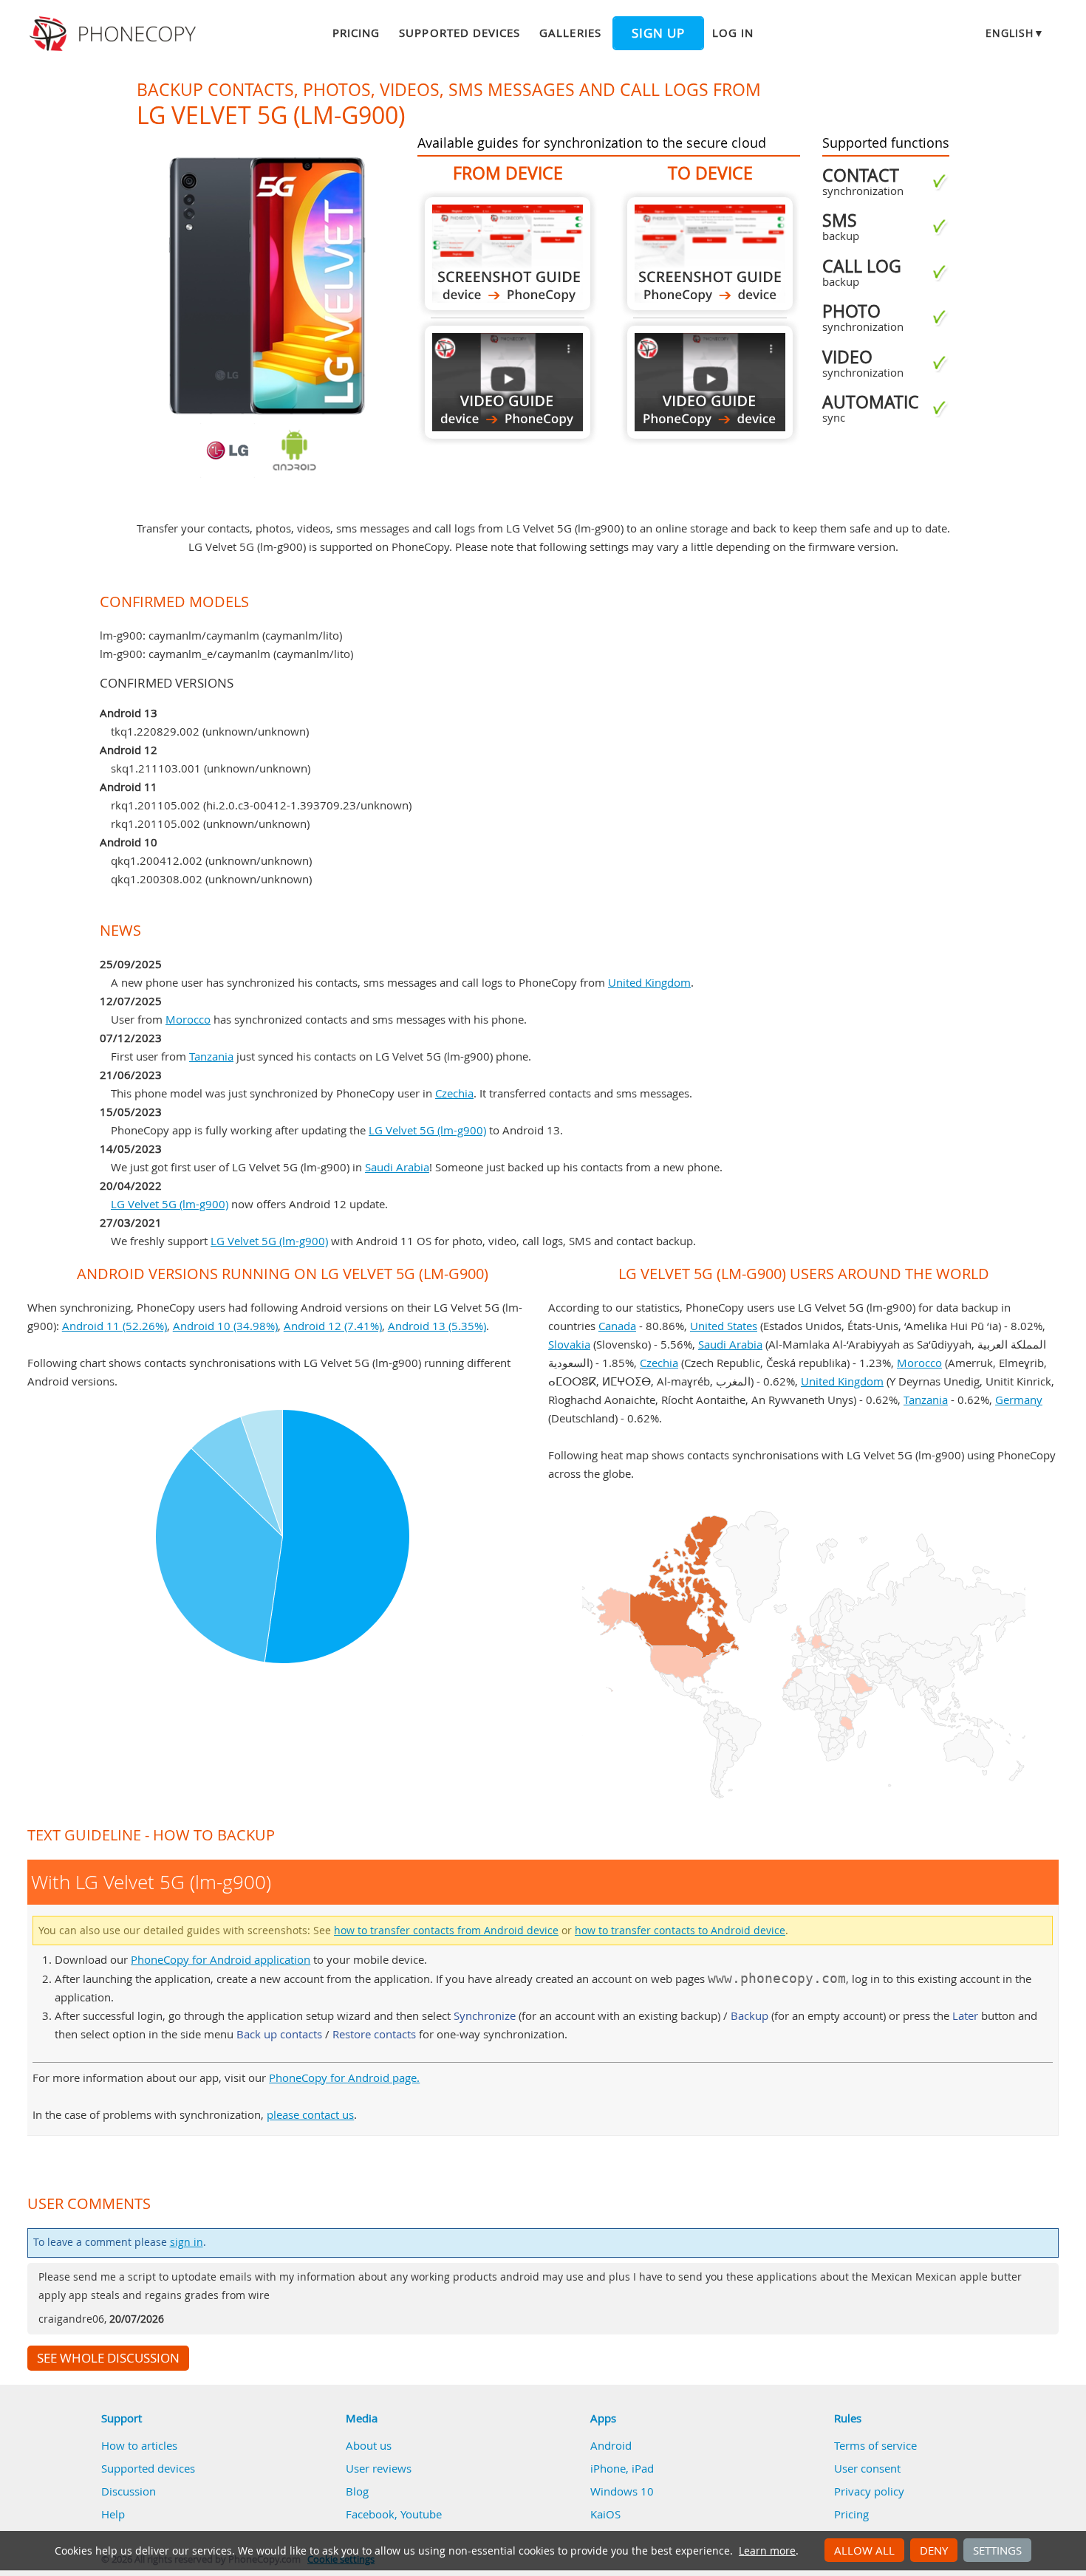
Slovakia (569, 1344)
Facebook (370, 2514)
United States (724, 1326)
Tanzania (211, 1056)
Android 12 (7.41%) (333, 1326)
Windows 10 (622, 2491)
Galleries (570, 32)
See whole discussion (108, 2358)
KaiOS (605, 2514)
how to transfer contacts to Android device (680, 1931)
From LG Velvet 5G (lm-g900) (508, 254)
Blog (357, 2491)
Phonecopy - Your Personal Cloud (115, 34)
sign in (187, 2242)
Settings (997, 2550)
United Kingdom (649, 982)
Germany (1019, 1400)
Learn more (767, 2551)
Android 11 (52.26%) (115, 1326)
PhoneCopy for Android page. (344, 2077)
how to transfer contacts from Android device (446, 1931)
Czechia (454, 1093)
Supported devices (460, 32)
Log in (733, 32)
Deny (934, 2550)
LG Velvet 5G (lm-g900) (427, 1130)
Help (113, 2514)
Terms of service (875, 2445)
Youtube (421, 2514)
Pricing (356, 32)
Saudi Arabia (397, 1167)
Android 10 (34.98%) (225, 1326)
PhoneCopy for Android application (221, 1959)
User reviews (379, 2468)
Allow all (864, 2550)
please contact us (310, 2114)
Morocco (188, 1019)
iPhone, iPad (622, 2468)
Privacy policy (869, 2491)
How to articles (139, 2445)
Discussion (129, 2491)
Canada (617, 1326)
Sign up (658, 33)
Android (611, 2445)
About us (369, 2445)
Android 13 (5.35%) (437, 1326)
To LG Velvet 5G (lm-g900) (710, 254)
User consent (867, 2468)
